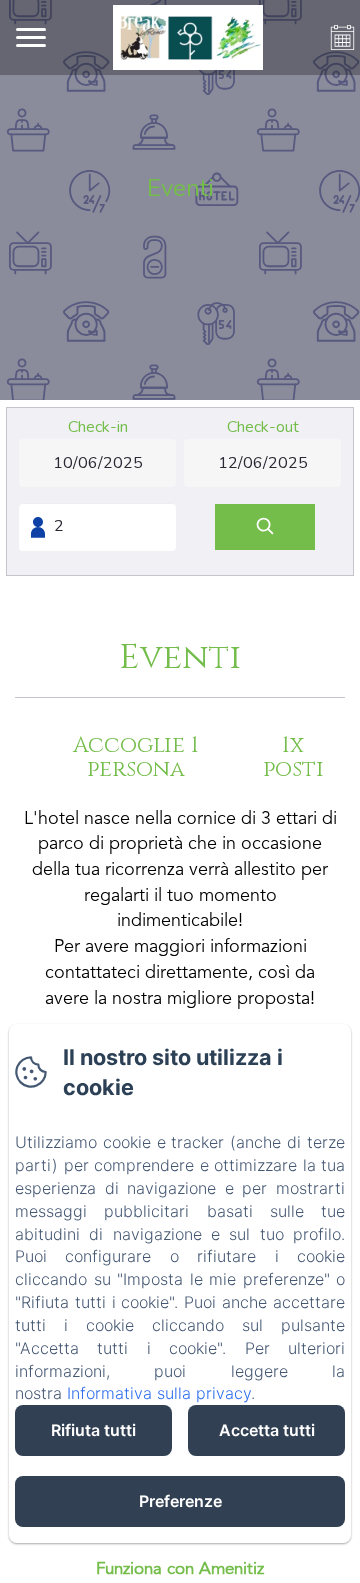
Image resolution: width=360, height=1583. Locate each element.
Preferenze (180, 1501)
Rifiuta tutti (93, 1430)
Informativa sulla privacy (159, 1393)
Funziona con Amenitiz (180, 1569)
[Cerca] (265, 527)
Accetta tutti (267, 1430)
